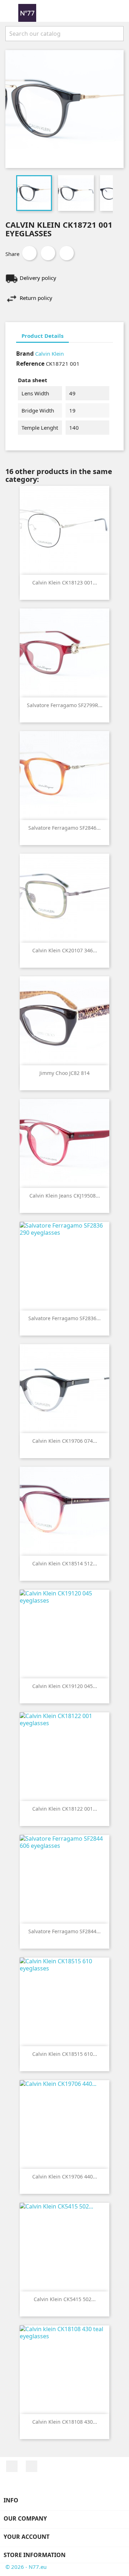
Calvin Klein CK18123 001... (65, 583)
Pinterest (67, 253)
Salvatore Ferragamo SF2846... (64, 828)
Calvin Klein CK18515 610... (65, 2054)
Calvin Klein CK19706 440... (65, 2177)
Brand (25, 354)
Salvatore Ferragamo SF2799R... (65, 705)
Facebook (12, 2466)
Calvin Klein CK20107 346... (65, 950)
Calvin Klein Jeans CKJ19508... (65, 1196)
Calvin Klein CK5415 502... (65, 2299)
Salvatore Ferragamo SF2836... (64, 1318)
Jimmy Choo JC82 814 (64, 1073)
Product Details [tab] (42, 336)
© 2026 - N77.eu (26, 2567)
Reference (30, 364)
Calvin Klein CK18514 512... (65, 1563)
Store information (35, 2555)
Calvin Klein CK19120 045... (65, 1686)
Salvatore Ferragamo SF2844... (64, 1931)
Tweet (48, 253)
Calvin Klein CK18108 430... (65, 2422)
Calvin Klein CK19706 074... (65, 1441)
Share (29, 253)
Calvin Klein (49, 354)
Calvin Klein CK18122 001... (65, 1809)
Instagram (32, 2466)
